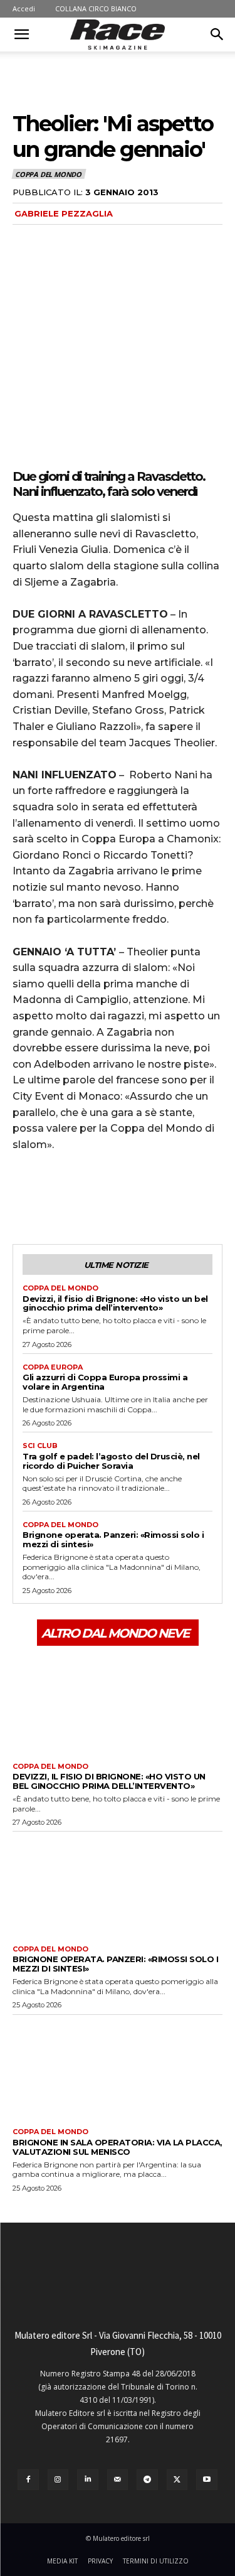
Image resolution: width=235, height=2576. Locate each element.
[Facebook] (25, 1197)
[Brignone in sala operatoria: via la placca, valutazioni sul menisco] (118, 2069)
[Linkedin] (88, 2480)
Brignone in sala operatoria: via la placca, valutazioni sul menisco (118, 2147)
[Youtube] (207, 2480)
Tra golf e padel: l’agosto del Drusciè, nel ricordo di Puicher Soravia (111, 1461)
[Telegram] (147, 2480)
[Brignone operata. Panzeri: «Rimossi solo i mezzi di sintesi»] (118, 1885)
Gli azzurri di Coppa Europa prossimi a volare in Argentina (105, 1382)
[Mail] (118, 2480)
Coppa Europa (53, 1367)
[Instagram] (58, 2480)
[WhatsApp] (112, 1197)
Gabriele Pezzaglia (64, 213)
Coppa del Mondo (48, 174)
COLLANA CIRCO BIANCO (96, 8)
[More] (141, 1197)
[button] (21, 35)
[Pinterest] (83, 1197)
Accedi (24, 8)
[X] (54, 1197)
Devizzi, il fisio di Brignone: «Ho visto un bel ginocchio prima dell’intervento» (115, 1303)
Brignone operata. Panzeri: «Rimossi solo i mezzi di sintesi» (113, 1539)
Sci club (40, 1446)
